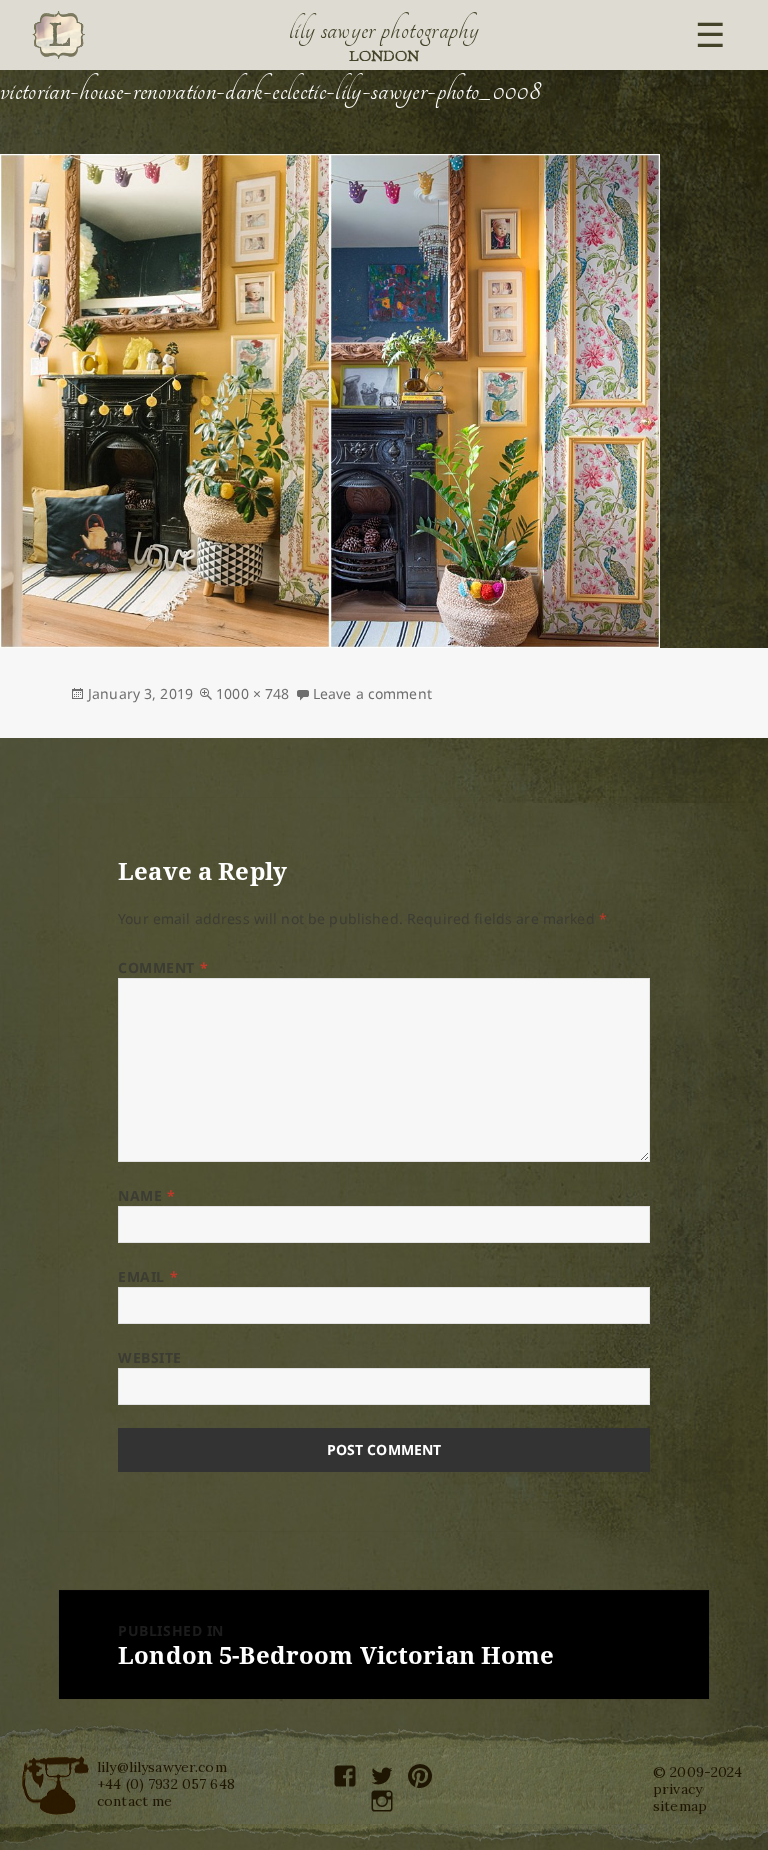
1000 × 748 (252, 693)
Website (150, 1357)
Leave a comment (372, 693)
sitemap (680, 1806)
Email (148, 1276)
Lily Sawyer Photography (384, 30)
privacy (677, 1789)
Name (146, 1195)
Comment (163, 967)
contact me (134, 1801)
